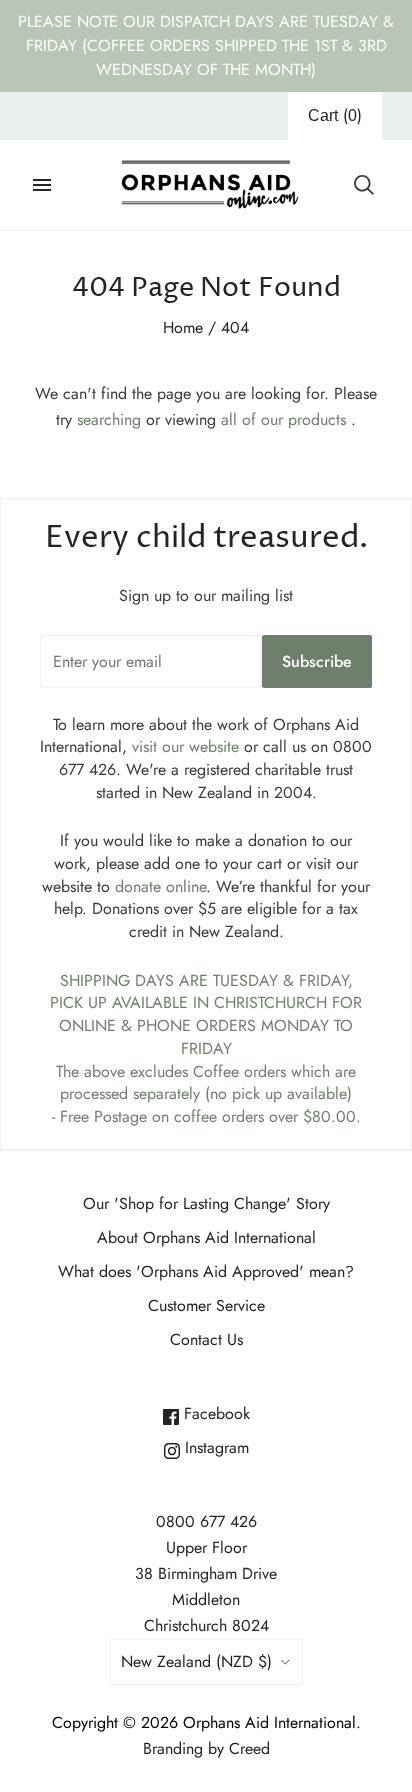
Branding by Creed (206, 1748)
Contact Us (206, 1339)
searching (109, 419)
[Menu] (42, 185)
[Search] (364, 185)
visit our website (185, 746)
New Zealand (196, 1661)
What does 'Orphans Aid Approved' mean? (206, 1271)
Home (183, 327)
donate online (160, 886)
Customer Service (206, 1305)
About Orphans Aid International (206, 1237)
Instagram (214, 1447)
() (335, 115)
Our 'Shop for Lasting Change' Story (206, 1203)
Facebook (214, 1413)
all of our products (283, 419)
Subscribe (317, 661)
